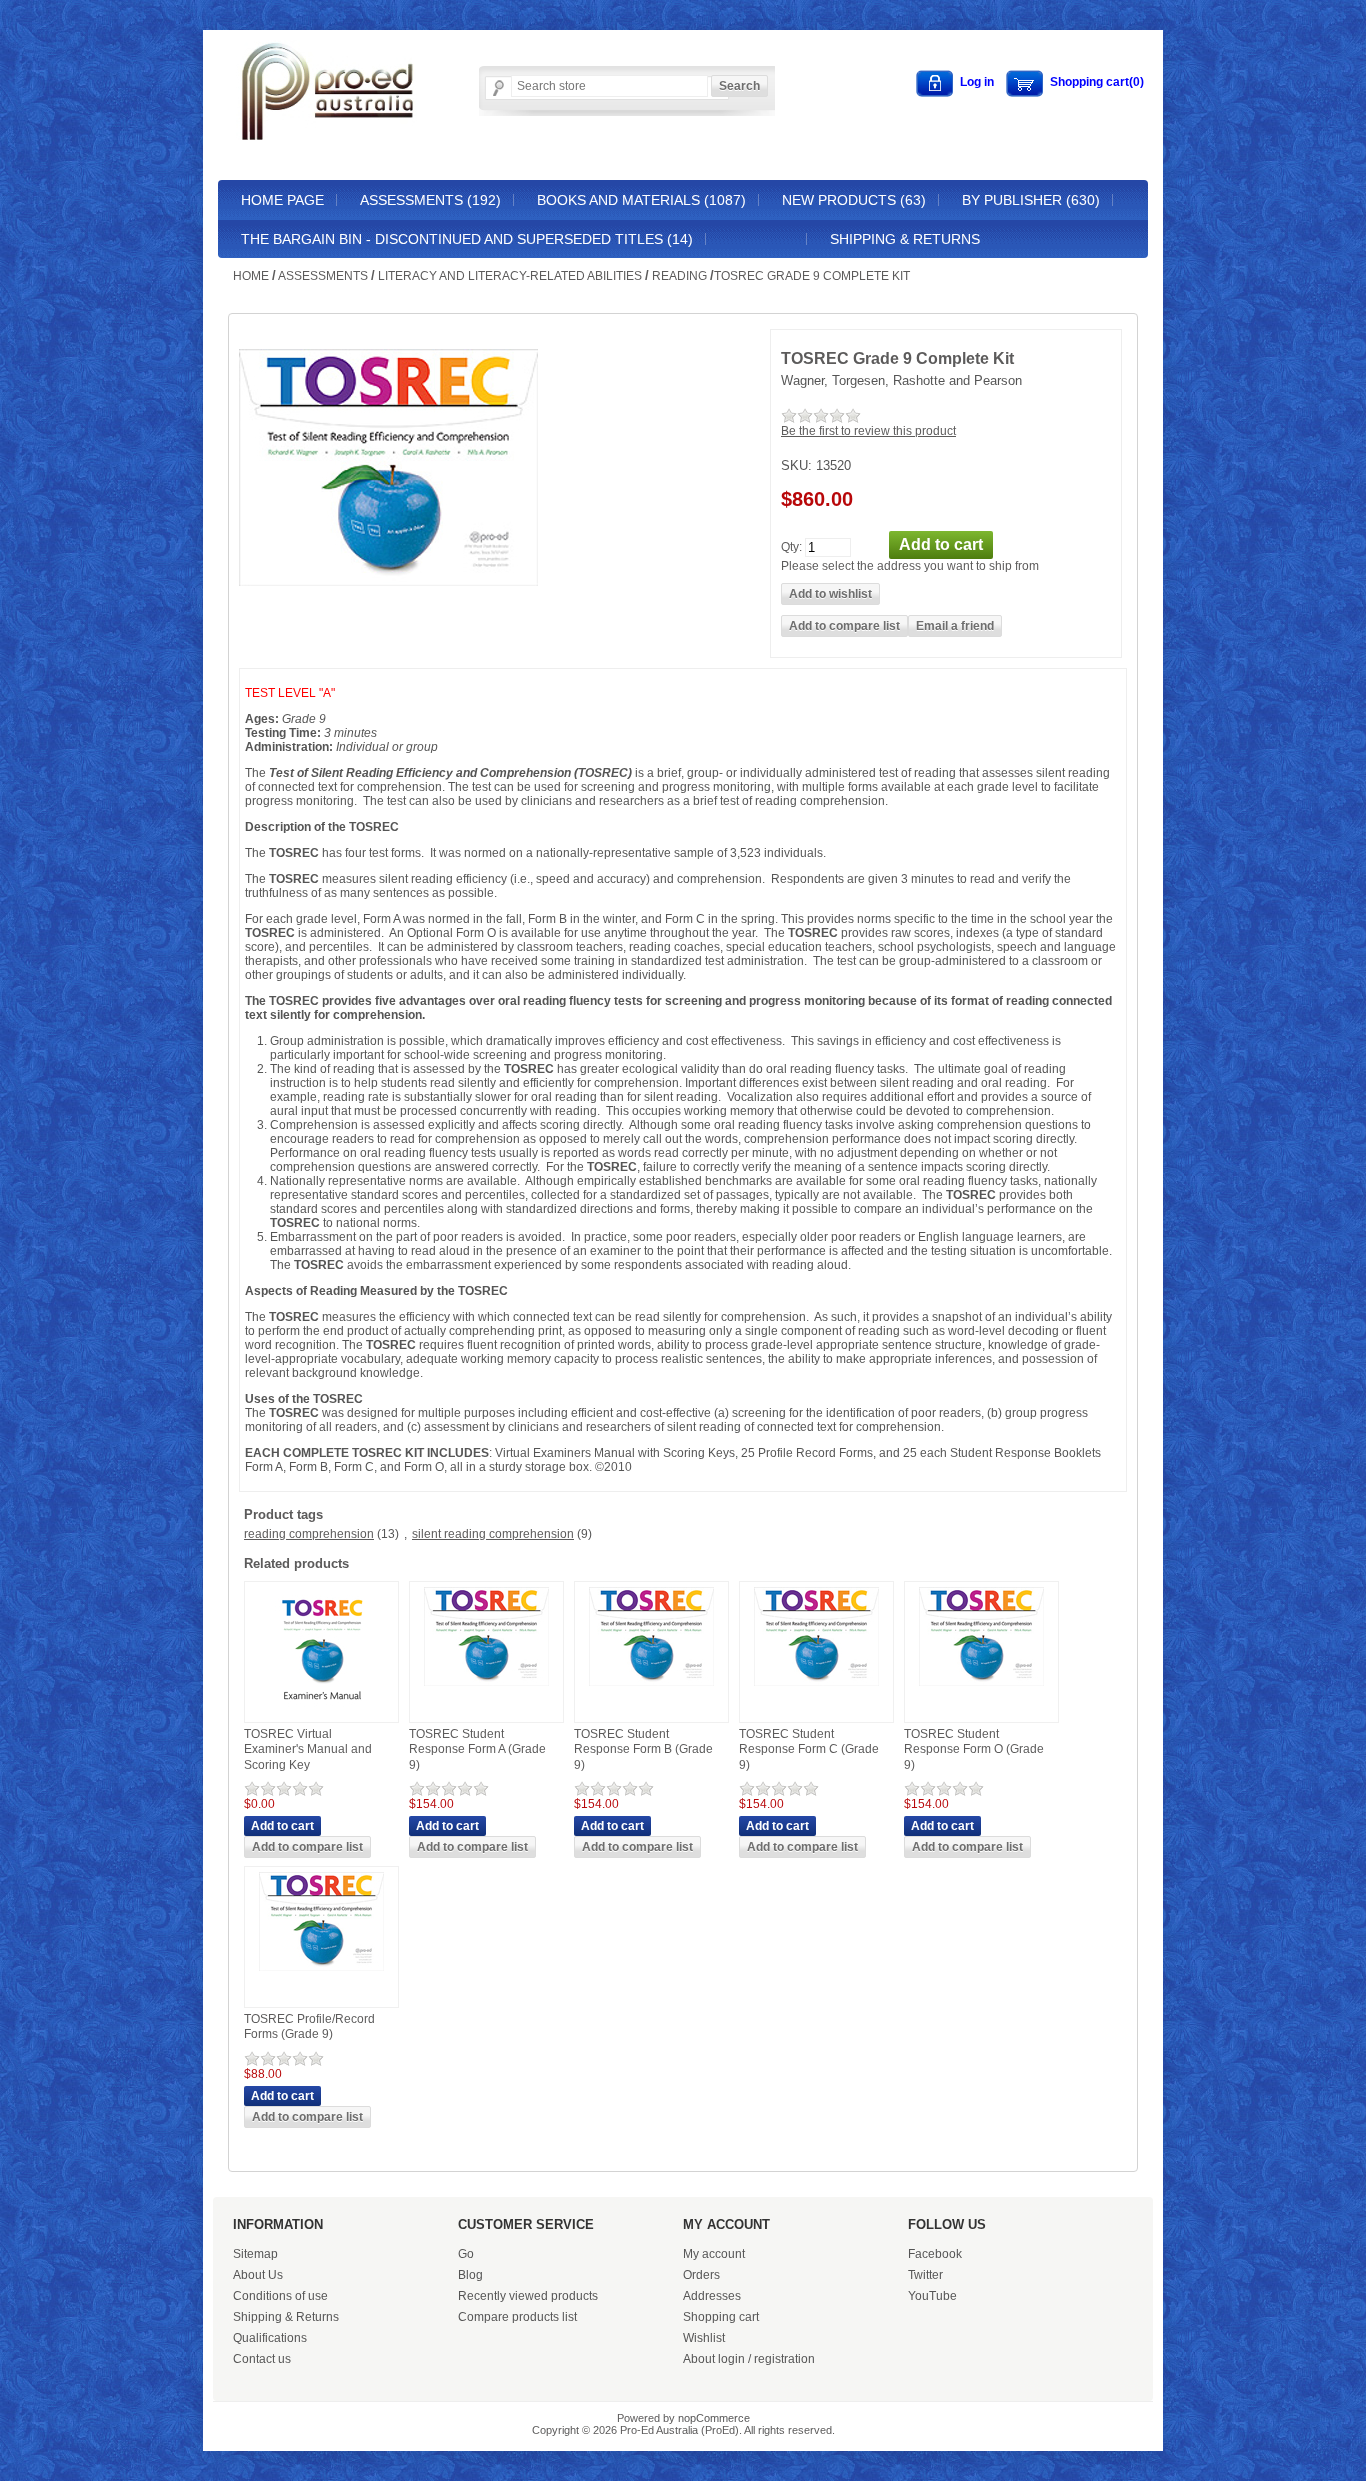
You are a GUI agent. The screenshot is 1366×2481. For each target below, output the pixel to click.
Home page (282, 200)
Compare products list (517, 2317)
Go (466, 2254)
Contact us (262, 2359)
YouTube (932, 2296)
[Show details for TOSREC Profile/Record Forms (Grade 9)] (321, 1972)
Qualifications (270, 2338)
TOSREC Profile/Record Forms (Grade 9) (309, 2027)
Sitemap (255, 2254)
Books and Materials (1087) (641, 200)
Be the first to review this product (868, 431)
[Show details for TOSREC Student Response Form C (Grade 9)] (816, 1687)
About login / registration (749, 2359)
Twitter (925, 2275)
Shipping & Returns (905, 239)
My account (714, 2254)
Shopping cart (721, 2317)
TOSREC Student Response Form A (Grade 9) (477, 1749)
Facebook (935, 2254)
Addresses (712, 2296)
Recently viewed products (528, 2296)
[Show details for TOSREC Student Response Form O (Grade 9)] (981, 1687)
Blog (470, 2275)
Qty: (791, 546)
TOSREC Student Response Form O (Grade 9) (974, 1749)
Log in (977, 82)
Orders (701, 2275)
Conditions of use (280, 2296)
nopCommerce (714, 2418)
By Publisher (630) (1031, 200)
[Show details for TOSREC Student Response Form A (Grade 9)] (486, 1687)
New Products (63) (854, 200)
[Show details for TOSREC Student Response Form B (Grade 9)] (651, 1687)
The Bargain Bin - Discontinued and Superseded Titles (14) (467, 239)
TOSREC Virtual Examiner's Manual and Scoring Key (308, 1749)
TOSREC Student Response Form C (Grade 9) (809, 1749)
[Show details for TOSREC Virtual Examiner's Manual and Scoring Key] (321, 1713)
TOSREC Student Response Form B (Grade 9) (643, 1749)
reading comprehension (309, 1534)
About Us (258, 2275)
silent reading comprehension (493, 1534)
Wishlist (704, 2338)
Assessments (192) (430, 200)
